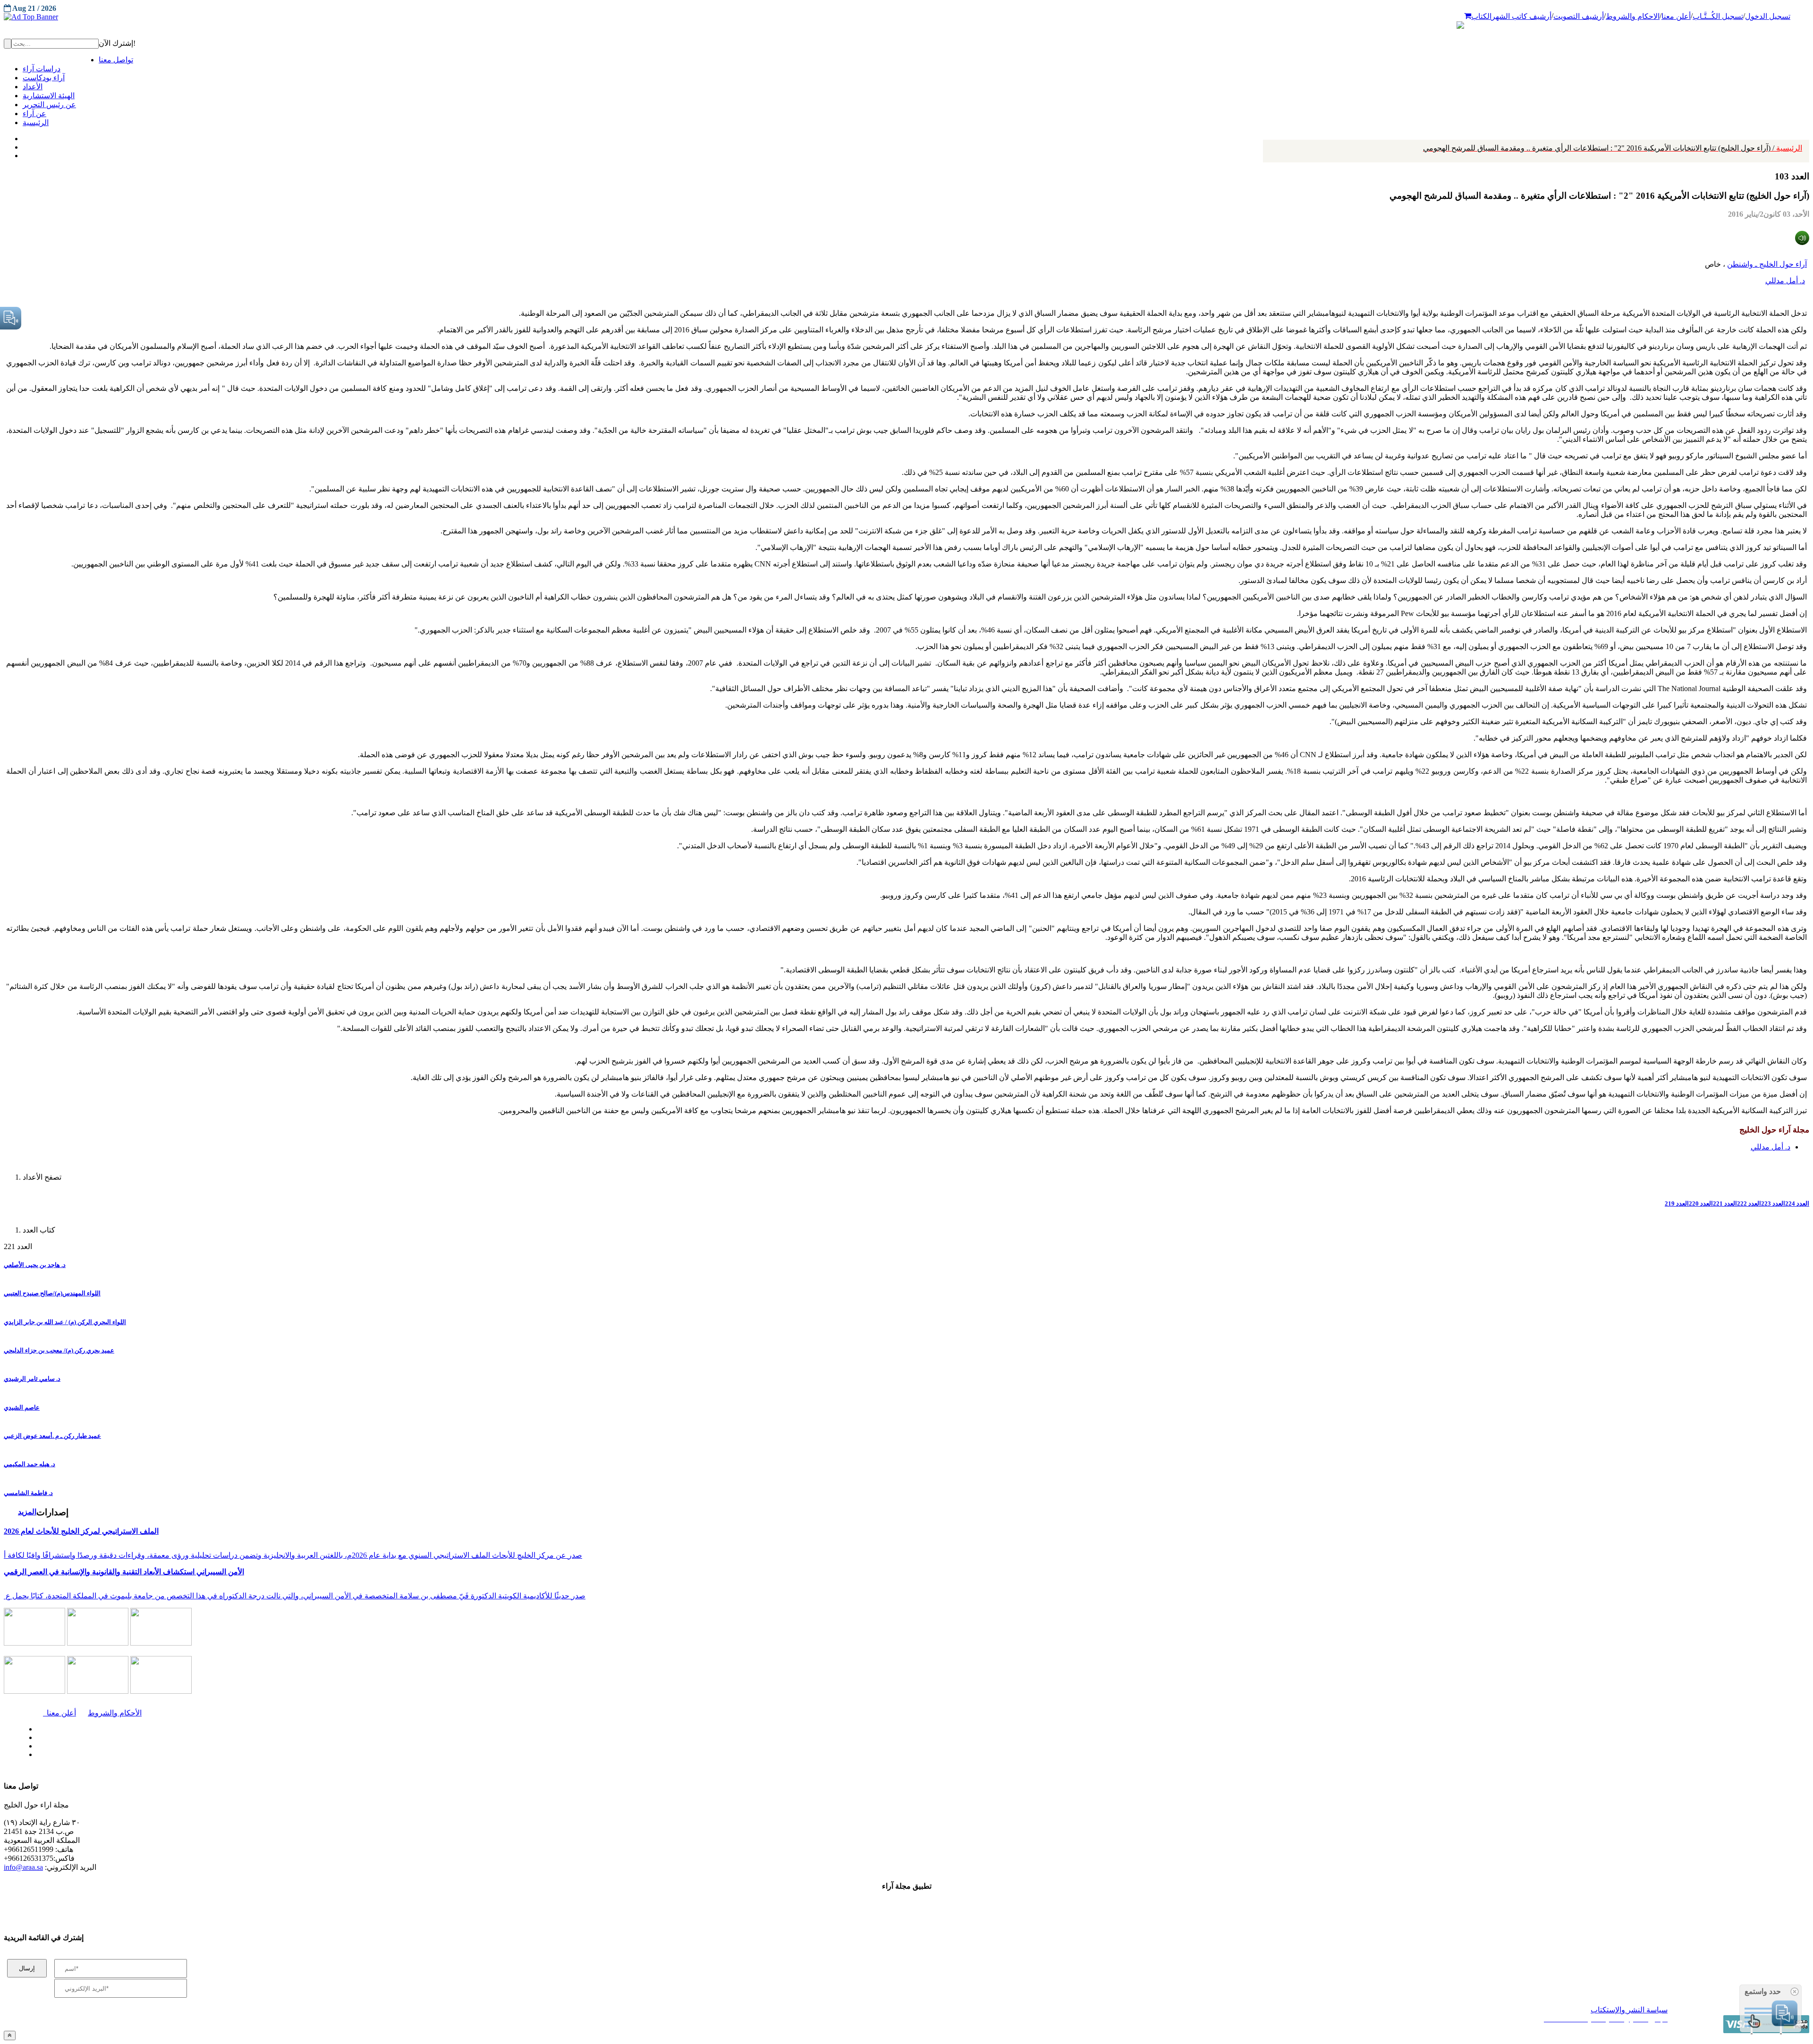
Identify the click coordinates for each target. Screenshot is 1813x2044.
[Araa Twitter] (24, 145)
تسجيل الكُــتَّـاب (1718, 16)
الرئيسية (1613, 148)
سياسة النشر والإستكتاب (1629, 2010)
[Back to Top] (10, 2035)
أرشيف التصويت (1579, 16)
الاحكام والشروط (1633, 16)
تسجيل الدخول (1768, 16)
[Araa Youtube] (24, 153)
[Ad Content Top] (906, 17)
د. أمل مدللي (1785, 281)
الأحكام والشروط (115, 1713)
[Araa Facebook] (35, 1727)
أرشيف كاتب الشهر (1521, 16)
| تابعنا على (498, 1755)
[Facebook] (22, 136)
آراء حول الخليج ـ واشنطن (1767, 264)
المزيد (27, 1512)
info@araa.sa (23, 1867)
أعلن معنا (1676, 16)
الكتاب (1481, 16)
